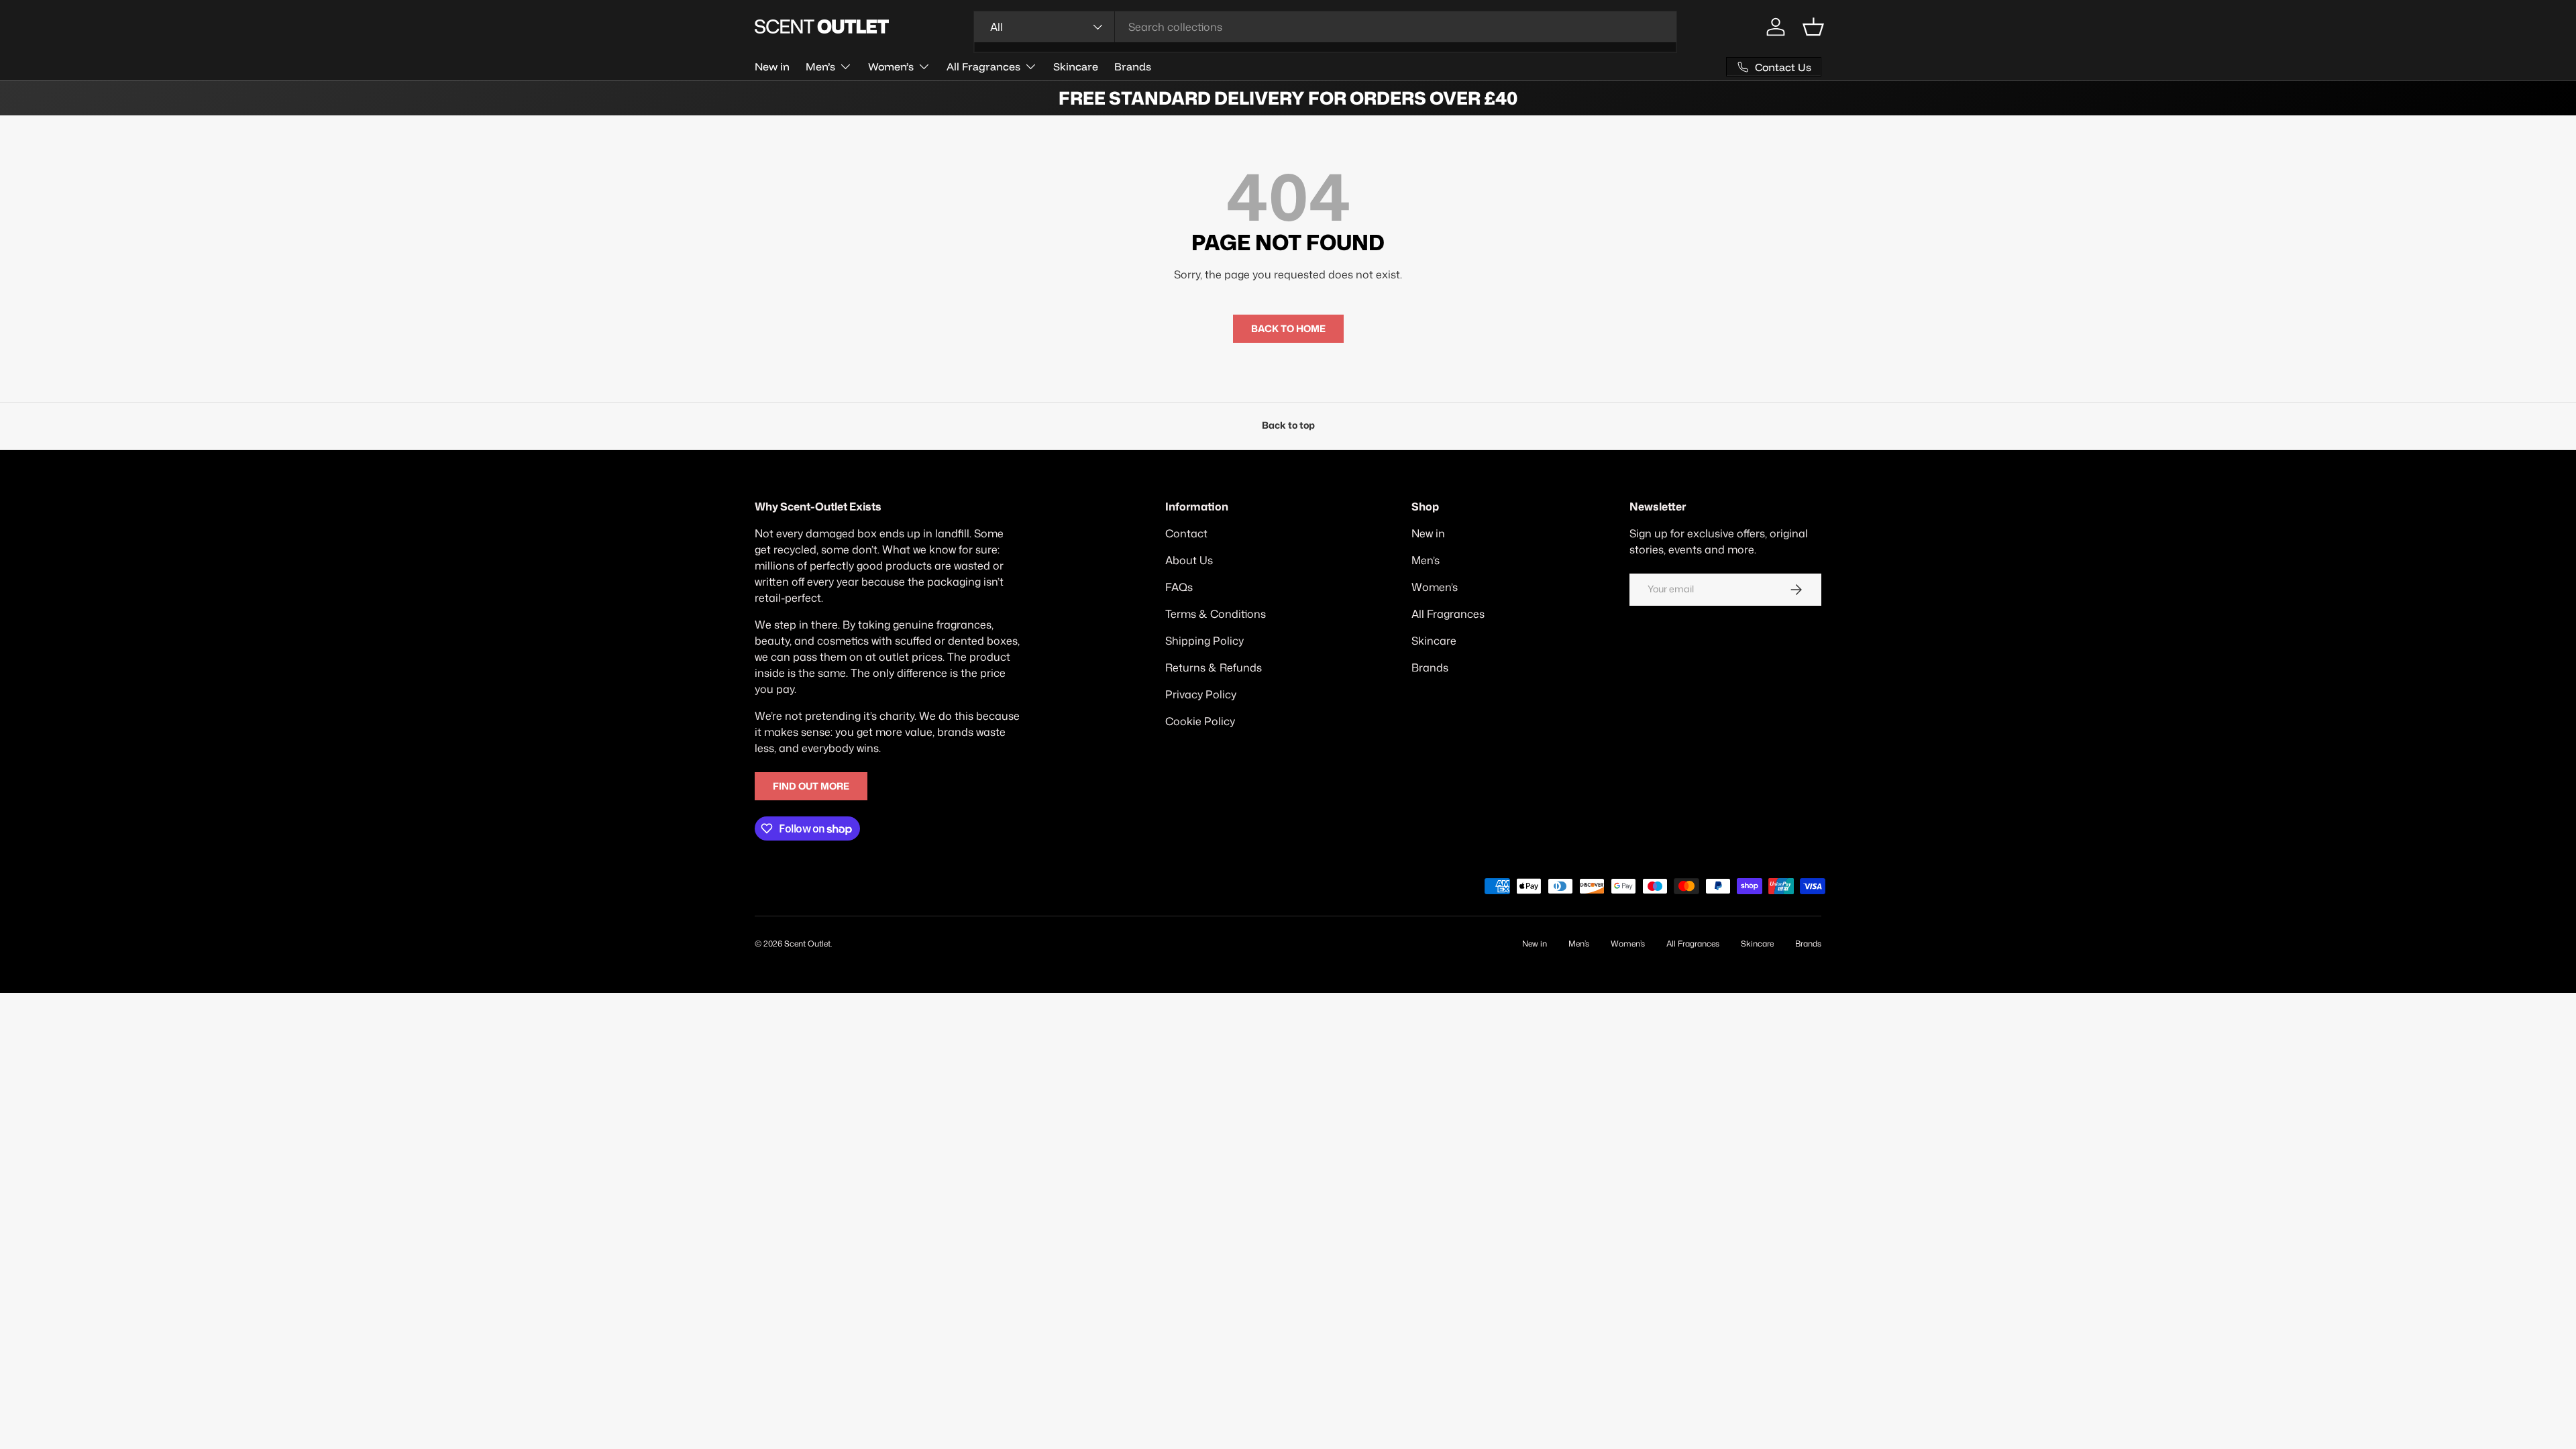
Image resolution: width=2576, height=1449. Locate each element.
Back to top (1288, 425)
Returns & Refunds (1214, 667)
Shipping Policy (1204, 641)
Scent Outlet (807, 944)
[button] (1813, 27)
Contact (1186, 533)
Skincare (1076, 66)
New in (772, 66)
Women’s (891, 66)
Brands (1133, 66)
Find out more (811, 786)
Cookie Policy (1200, 721)
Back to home (1288, 329)
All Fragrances (983, 66)
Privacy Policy (1201, 694)
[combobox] (1325, 27)
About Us (1189, 560)
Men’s (820, 66)
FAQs (1179, 587)
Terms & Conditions (1216, 614)
